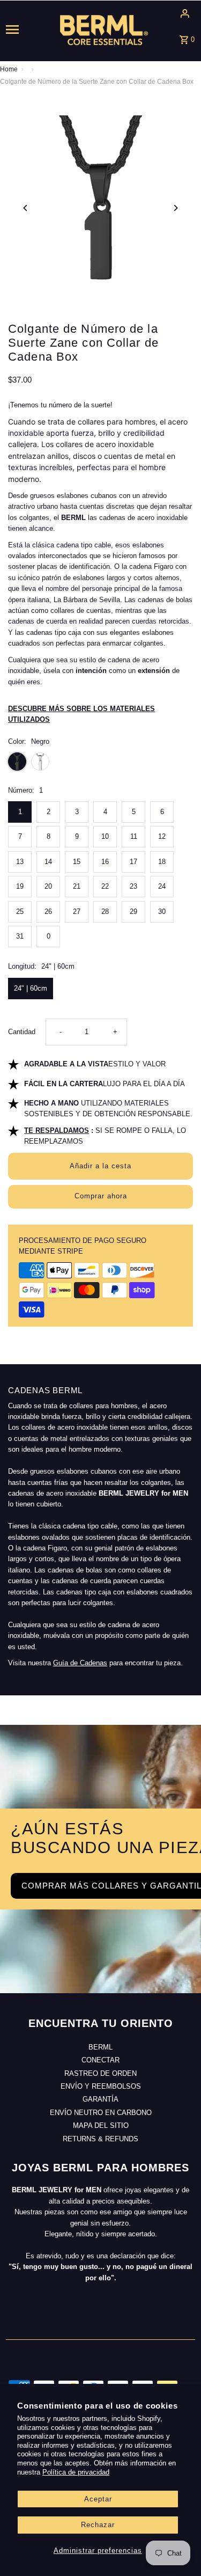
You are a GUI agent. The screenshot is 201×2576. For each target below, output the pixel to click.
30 (162, 912)
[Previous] (25, 208)
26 (48, 912)
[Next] (176, 208)
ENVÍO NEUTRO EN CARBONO (101, 2113)
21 (77, 886)
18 (162, 862)
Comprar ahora (101, 1196)
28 (105, 912)
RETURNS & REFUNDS (100, 2139)
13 (20, 862)
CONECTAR (100, 2060)
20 (48, 886)
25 (20, 912)
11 (134, 836)
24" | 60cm (31, 988)
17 (133, 862)
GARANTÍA (100, 2099)
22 (105, 886)
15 (77, 862)
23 (133, 886)
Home (9, 69)
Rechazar (98, 2525)
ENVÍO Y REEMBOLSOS (101, 2086)
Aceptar (98, 2499)
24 (162, 886)
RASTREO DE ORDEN (100, 2073)
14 (48, 862)
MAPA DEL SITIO (101, 2125)
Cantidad (22, 1032)
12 (162, 836)
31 (20, 936)
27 (77, 912)
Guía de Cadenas (80, 1663)
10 (105, 836)
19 (20, 886)
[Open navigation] (23, 30)
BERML (100, 2047)
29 (133, 912)
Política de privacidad (76, 2472)
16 (105, 862)
